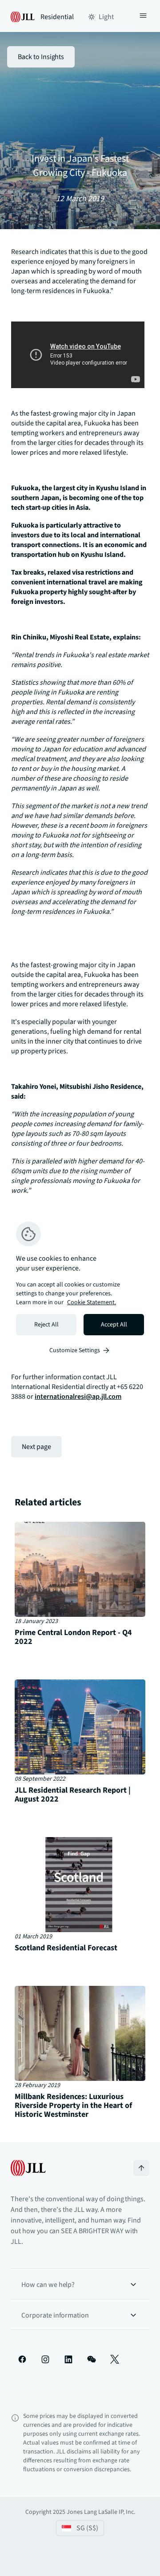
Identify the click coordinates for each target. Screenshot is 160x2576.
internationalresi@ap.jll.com (78, 1397)
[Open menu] (143, 17)
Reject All (46, 1325)
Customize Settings (75, 1350)
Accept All (114, 1325)
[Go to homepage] (28, 2168)
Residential (57, 17)
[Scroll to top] (141, 2168)
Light (106, 17)
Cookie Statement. (92, 1302)
